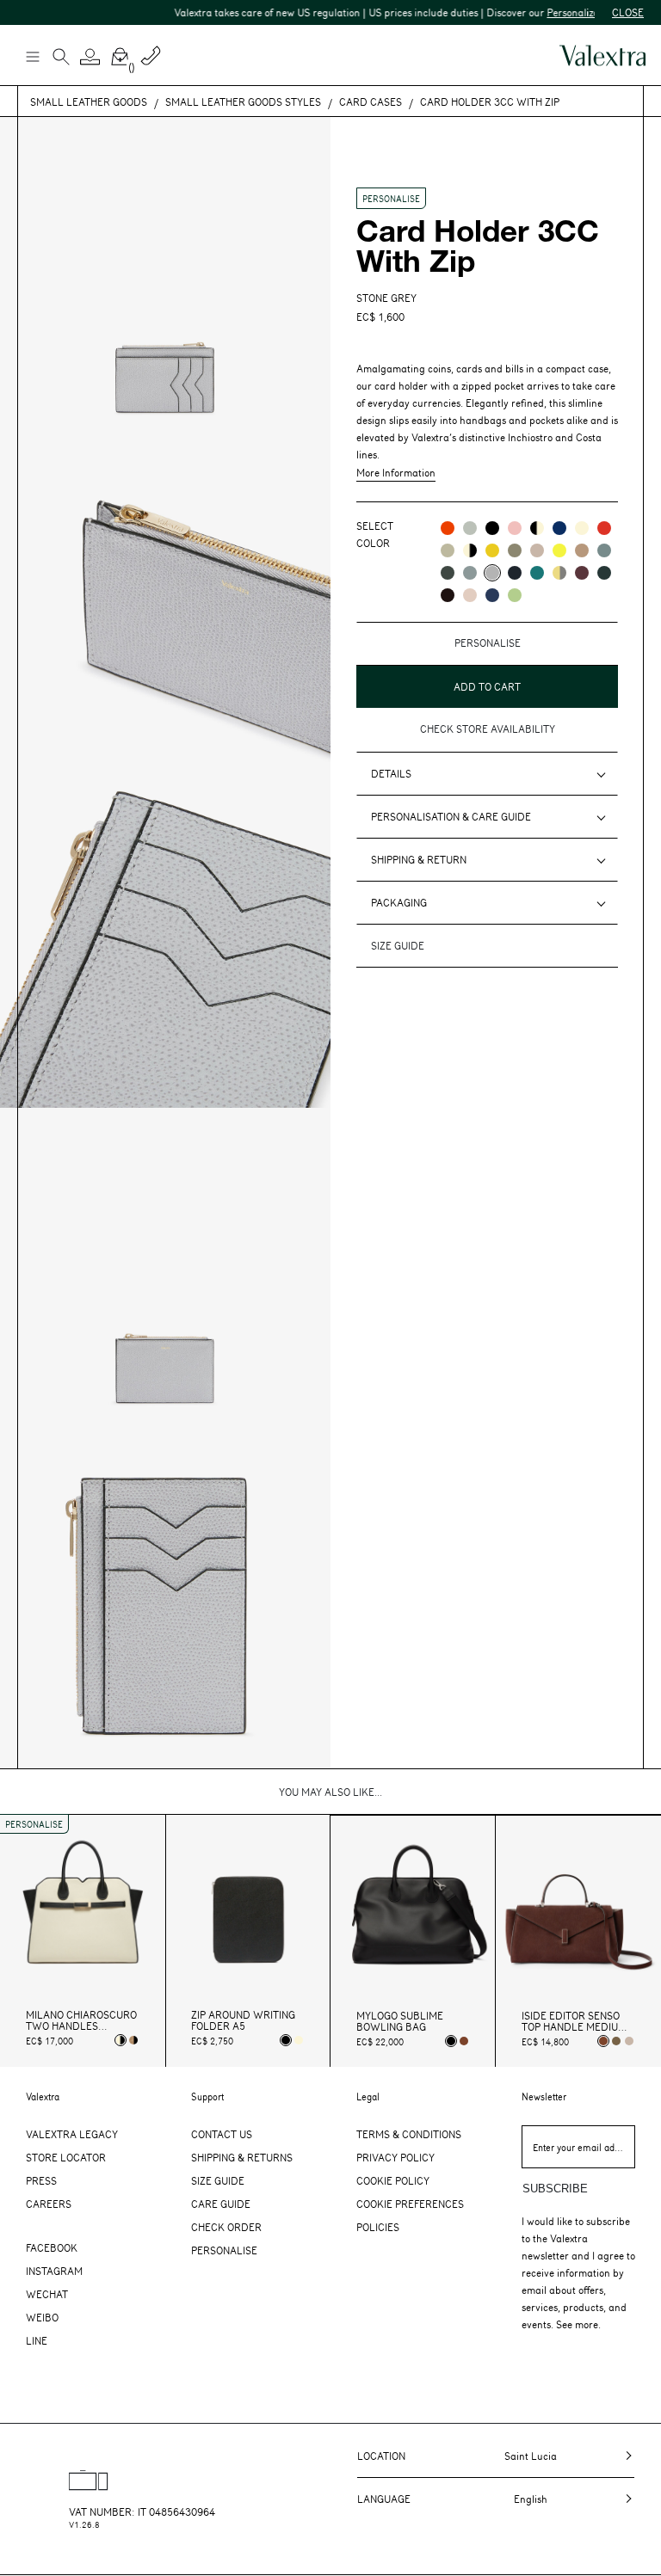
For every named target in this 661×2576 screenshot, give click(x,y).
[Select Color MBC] (582, 550)
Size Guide (218, 2180)
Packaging (399, 902)
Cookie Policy (393, 2180)
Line (37, 2340)
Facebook (52, 2247)
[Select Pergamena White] (299, 2040)
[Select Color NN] (492, 528)
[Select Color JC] (559, 550)
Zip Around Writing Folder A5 (243, 2020)
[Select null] (616, 2041)
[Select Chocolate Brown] (464, 2041)
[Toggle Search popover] (61, 58)
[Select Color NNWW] (537, 528)
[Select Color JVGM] (559, 573)
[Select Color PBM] (470, 595)
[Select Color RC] (604, 528)
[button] (90, 57)
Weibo (42, 2317)
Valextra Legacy (72, 2134)
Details (391, 773)
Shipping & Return (419, 859)
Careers (49, 2204)
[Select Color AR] (448, 528)
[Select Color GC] (470, 528)
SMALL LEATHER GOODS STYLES (243, 101)
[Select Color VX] (604, 573)
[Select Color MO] (515, 550)
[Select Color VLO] (515, 595)
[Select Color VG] (537, 573)
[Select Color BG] (604, 550)
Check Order (226, 2227)
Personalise (224, 2250)
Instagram (54, 2271)
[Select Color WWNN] (470, 550)
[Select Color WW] (582, 528)
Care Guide (221, 2204)
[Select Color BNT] (515, 573)
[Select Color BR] (559, 528)
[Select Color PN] (515, 528)
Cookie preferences (410, 2204)
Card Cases (371, 101)
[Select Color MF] (448, 595)
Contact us (222, 2134)
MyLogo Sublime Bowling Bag (400, 2021)
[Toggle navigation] (32, 56)
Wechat (47, 2294)
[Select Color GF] (448, 573)
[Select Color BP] (470, 573)
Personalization (561, 12)
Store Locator (66, 2157)
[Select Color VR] (448, 550)
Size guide (398, 945)
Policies (378, 2227)
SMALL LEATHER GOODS (89, 101)
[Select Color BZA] (492, 595)
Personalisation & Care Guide (451, 816)
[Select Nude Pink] (629, 2041)
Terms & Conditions (409, 2134)
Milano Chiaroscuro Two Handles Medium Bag (81, 2020)
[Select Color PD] (537, 550)
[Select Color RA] (582, 573)
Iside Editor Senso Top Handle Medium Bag (574, 2021)
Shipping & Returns (242, 2157)
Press (41, 2180)
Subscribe (555, 2189)
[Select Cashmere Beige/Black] (133, 2040)
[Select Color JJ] (492, 550)
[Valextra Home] (602, 55)
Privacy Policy (395, 2157)
